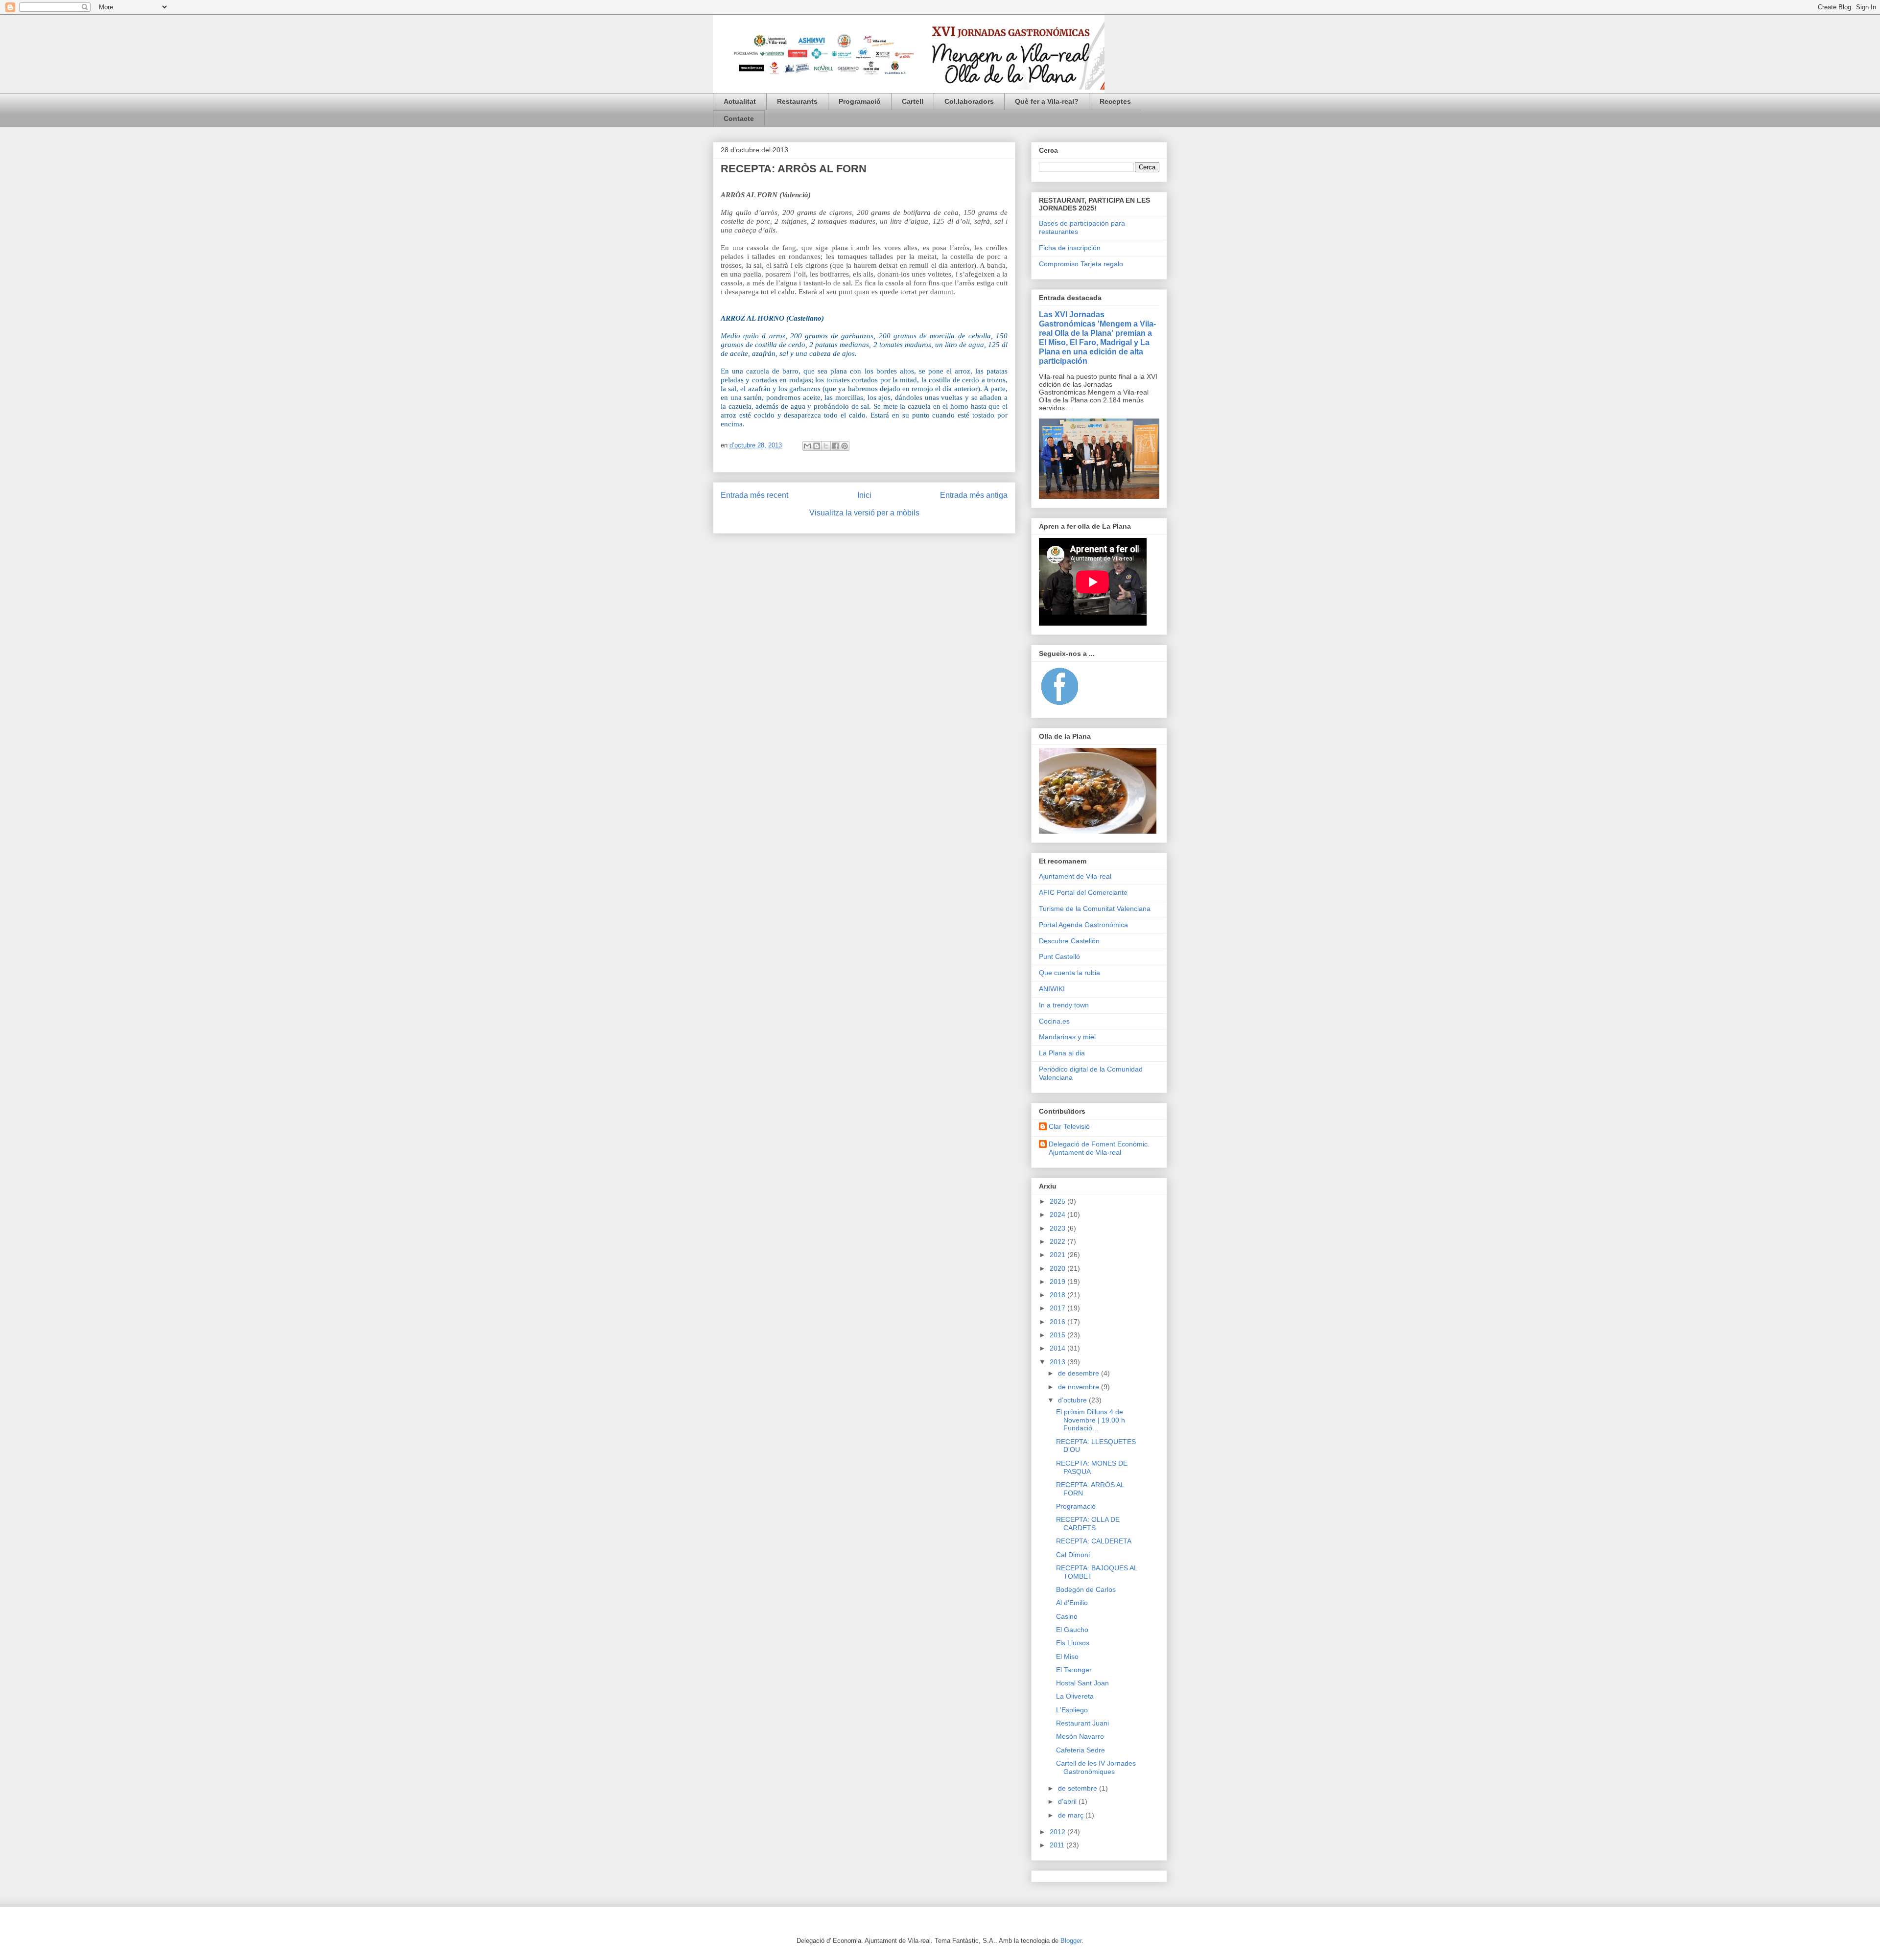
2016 (1058, 1322)
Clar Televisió (1069, 1126)
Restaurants (797, 101)
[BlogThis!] (817, 446)
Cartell (913, 101)
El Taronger (1074, 1670)
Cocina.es (1054, 1021)
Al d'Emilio (1072, 1603)
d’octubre (1073, 1400)
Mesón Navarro (1080, 1736)
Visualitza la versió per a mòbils (864, 513)
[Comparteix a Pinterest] (845, 446)
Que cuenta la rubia (1069, 973)
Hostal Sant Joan (1082, 1683)
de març (1072, 1815)
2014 (1058, 1348)
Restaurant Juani (1082, 1723)
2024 (1058, 1214)
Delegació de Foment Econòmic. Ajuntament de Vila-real (1099, 1148)
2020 (1058, 1268)
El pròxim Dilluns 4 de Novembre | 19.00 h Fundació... (1091, 1420)
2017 (1058, 1308)
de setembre (1079, 1788)
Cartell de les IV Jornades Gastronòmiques (1096, 1767)
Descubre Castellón (1069, 941)
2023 (1058, 1228)
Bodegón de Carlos (1086, 1589)
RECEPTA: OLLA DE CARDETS (1088, 1524)
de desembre (1080, 1373)
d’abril (1068, 1801)
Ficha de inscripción (1070, 248)
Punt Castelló (1059, 957)
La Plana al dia (1062, 1053)
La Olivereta (1075, 1696)
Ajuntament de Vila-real (1075, 876)
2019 (1058, 1282)
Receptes (1115, 101)
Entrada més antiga (974, 495)
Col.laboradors (969, 101)
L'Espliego (1072, 1710)
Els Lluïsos (1073, 1643)
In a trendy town (1064, 1005)
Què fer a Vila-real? (1047, 101)
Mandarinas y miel (1067, 1037)
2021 (1058, 1255)
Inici (864, 495)
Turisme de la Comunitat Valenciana (1095, 909)
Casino (1067, 1616)
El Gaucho (1072, 1630)
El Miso (1067, 1657)
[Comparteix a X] (826, 446)
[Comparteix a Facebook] (835, 446)
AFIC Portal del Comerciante (1083, 892)
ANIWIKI (1052, 989)
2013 (1058, 1362)
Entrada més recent (754, 495)
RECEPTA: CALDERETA (1094, 1541)
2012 (1058, 1832)
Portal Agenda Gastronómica (1083, 925)
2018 (1058, 1295)
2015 (1058, 1335)
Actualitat (740, 101)
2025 (1058, 1201)
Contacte (739, 118)
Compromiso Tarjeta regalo (1081, 264)
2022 (1058, 1241)
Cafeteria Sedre (1081, 1750)
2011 (1058, 1845)
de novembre (1080, 1387)
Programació (860, 101)
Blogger (1071, 1941)
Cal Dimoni (1073, 1555)
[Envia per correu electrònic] (807, 446)
